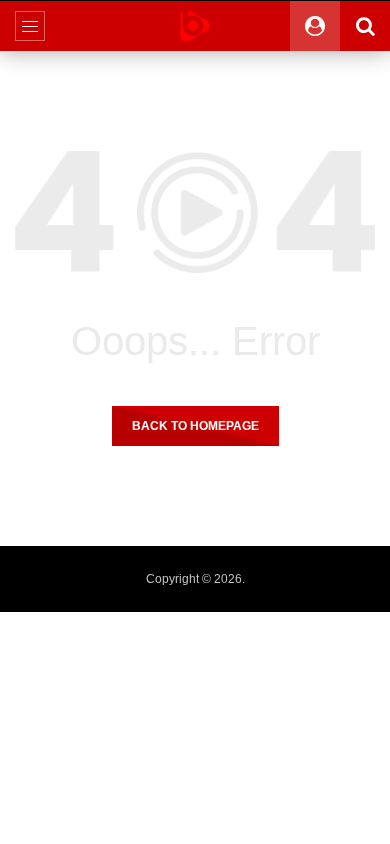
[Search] (365, 26)
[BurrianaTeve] (195, 26)
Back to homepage (195, 426)
